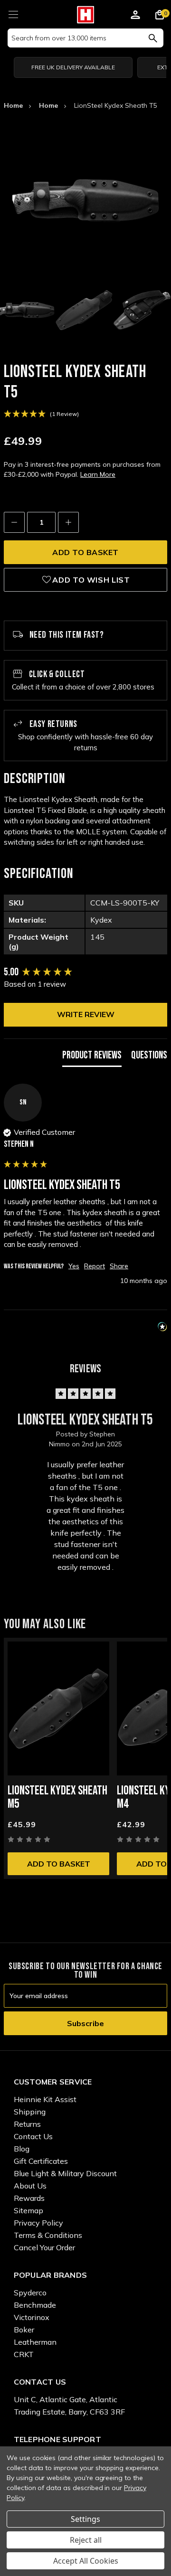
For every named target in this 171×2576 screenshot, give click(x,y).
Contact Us (33, 2136)
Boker (24, 2330)
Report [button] (95, 1266)
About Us (30, 2186)
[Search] (153, 38)
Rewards (29, 2198)
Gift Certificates (41, 2161)
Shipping (30, 2112)
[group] (85, 973)
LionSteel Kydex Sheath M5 (57, 1798)
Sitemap (28, 2210)
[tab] (92, 1058)
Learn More (98, 474)
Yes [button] (74, 1266)
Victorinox (32, 2317)
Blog (22, 2149)
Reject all (86, 2540)
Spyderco (30, 2293)
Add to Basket (59, 1864)
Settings (85, 2519)
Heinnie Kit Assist (45, 2099)
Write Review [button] (86, 1014)
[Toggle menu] (13, 13)
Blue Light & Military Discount (65, 2173)
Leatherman (35, 2342)
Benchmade (35, 2305)
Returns (27, 2124)
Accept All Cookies (86, 2561)
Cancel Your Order (44, 2247)
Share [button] (119, 1266)
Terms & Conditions (48, 2235)
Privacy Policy (38, 2223)
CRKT (24, 2354)
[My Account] (135, 16)
